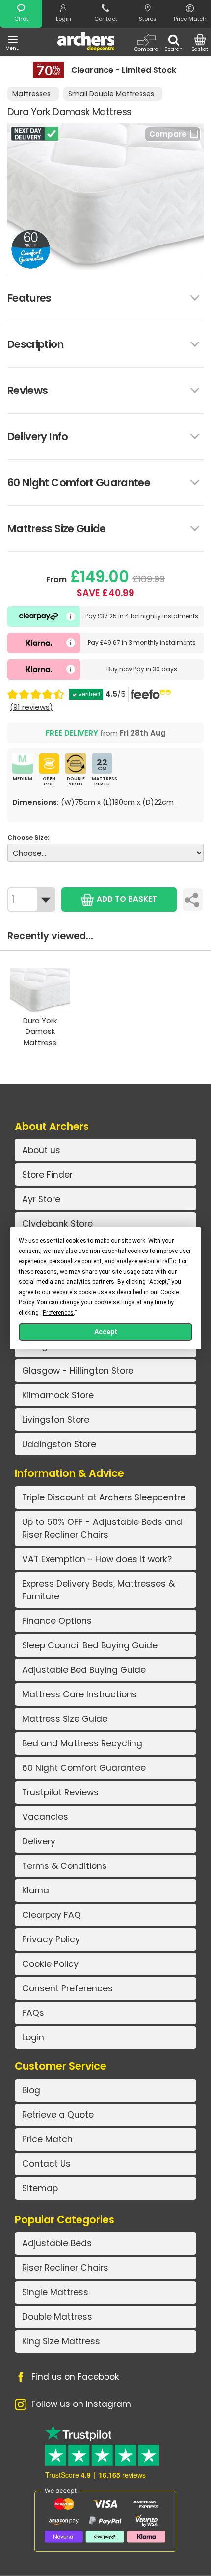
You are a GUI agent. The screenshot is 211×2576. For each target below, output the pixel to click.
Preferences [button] (58, 1313)
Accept (106, 1332)
